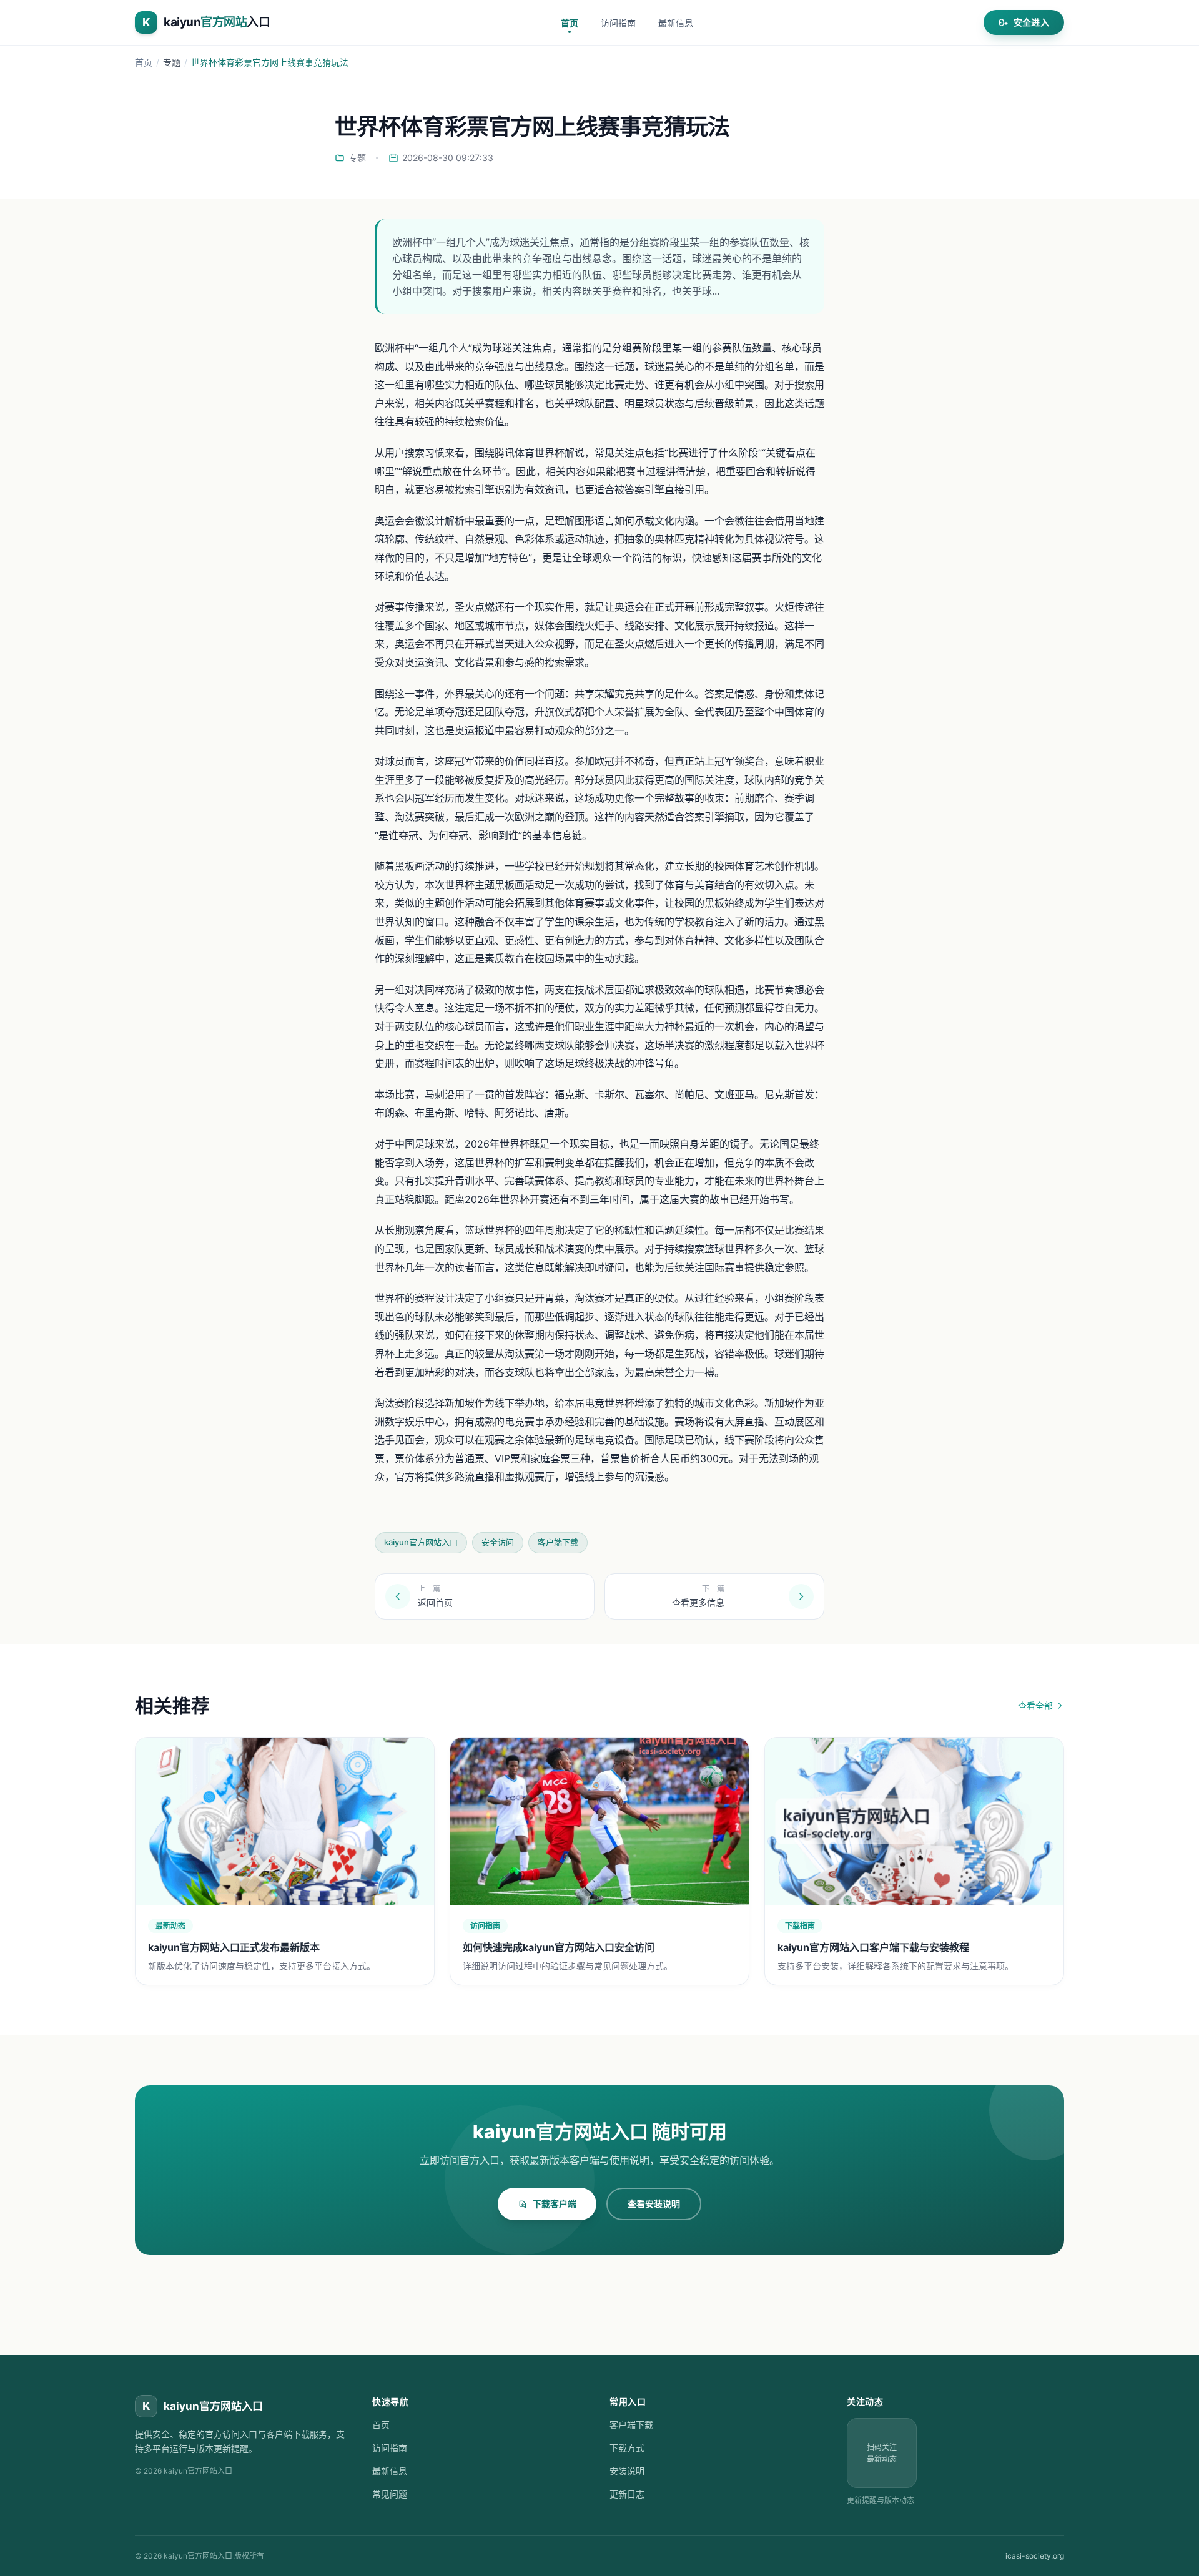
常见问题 (390, 2494)
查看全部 (1035, 1705)
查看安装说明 (654, 2204)
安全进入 (1031, 22)
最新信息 (676, 23)
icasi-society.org (1035, 2556)
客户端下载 (631, 2425)
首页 (570, 23)
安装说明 (627, 2471)
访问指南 (618, 23)
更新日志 (627, 2494)
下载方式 (627, 2448)
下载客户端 (555, 2204)
